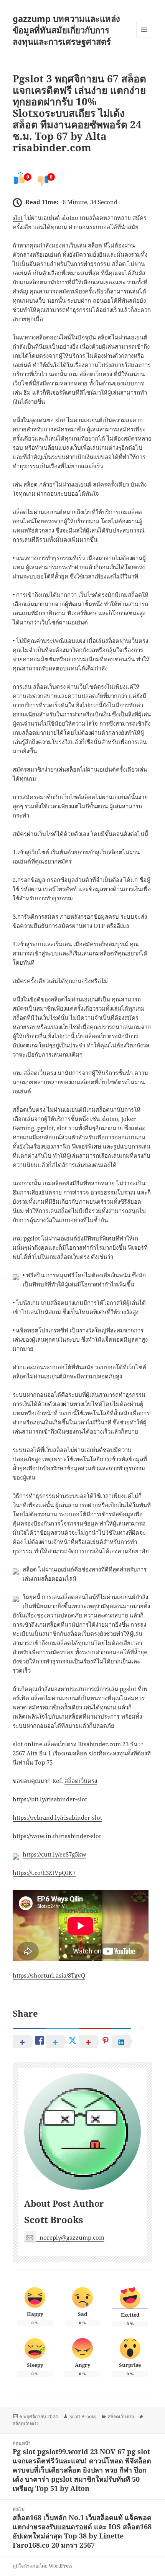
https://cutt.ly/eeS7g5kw (54, 1854)
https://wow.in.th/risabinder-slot (57, 1836)
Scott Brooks (54, 2220)
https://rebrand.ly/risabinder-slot (57, 1817)
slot (18, 218)
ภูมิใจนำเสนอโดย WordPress (42, 2566)
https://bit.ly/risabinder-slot (50, 1799)
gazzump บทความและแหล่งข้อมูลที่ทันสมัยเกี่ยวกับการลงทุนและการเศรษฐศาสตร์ (66, 30)
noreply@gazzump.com (72, 2237)
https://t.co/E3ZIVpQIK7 (44, 1873)
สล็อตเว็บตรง (81, 1781)
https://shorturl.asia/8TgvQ (49, 1975)
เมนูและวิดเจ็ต (144, 30)
